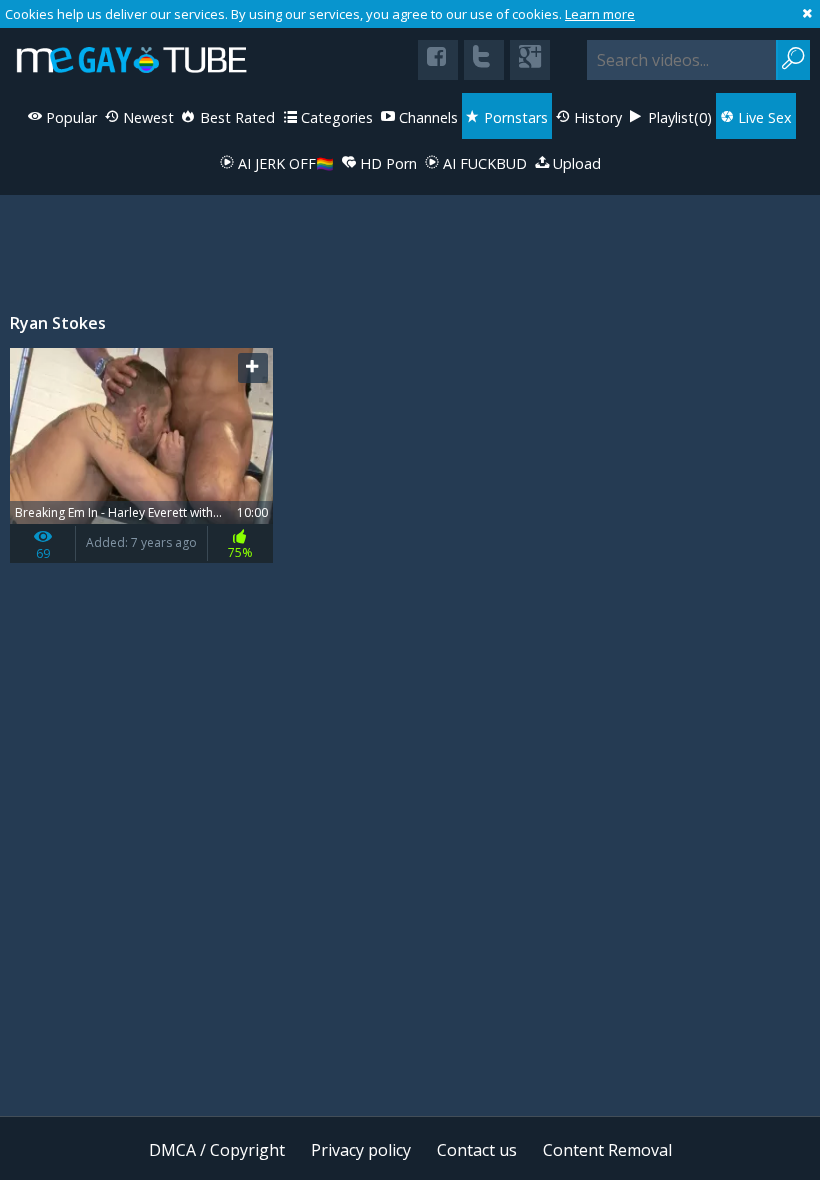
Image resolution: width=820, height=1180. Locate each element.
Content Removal (607, 1150)
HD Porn (386, 163)
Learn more (600, 14)
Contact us (477, 1150)
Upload (575, 163)
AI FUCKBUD (483, 163)
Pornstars (514, 117)
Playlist (678, 117)
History (596, 117)
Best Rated (235, 117)
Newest (146, 117)
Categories (335, 117)
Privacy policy (361, 1150)
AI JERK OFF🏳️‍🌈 (284, 163)
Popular (69, 117)
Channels (426, 117)
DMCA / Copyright (217, 1150)
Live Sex (763, 117)
